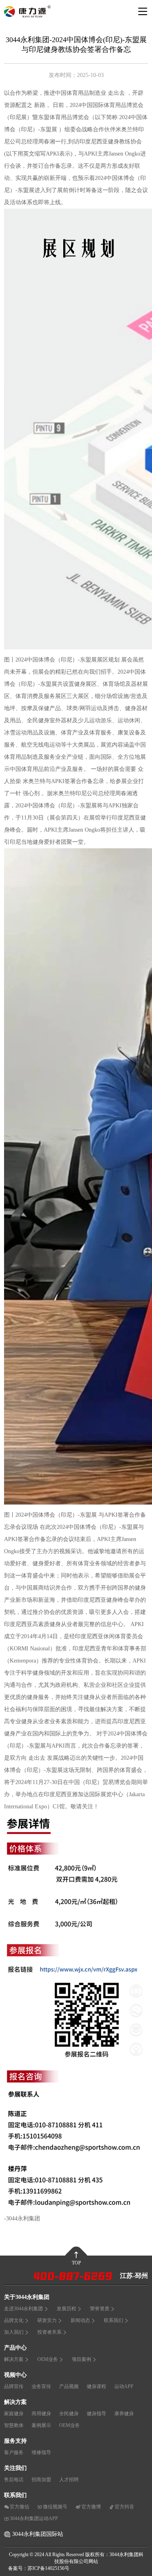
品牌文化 (14, 2320)
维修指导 (41, 2452)
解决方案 (14, 2359)
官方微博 (91, 2507)
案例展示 (41, 2425)
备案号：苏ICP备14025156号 (39, 2568)
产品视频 (69, 2386)
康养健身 (124, 2414)
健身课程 (96, 2386)
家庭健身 (14, 2414)
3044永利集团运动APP (34, 2518)
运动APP (124, 2386)
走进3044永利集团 (24, 2309)
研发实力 (47, 2320)
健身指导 (96, 2414)
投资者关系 (49, 2332)
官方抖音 (124, 2507)
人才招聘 (69, 2480)
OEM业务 (48, 2359)
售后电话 (14, 2480)
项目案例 (81, 2359)
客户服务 (14, 2452)
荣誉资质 (100, 2309)
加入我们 (14, 2332)
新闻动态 (80, 2320)
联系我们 (113, 2320)
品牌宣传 (14, 2386)
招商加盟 (41, 2480)
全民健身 (69, 2414)
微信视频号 (55, 2507)
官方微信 (19, 2507)
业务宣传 (41, 2386)
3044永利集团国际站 (38, 2534)
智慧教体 (14, 2425)
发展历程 (66, 2309)
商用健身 (41, 2414)
